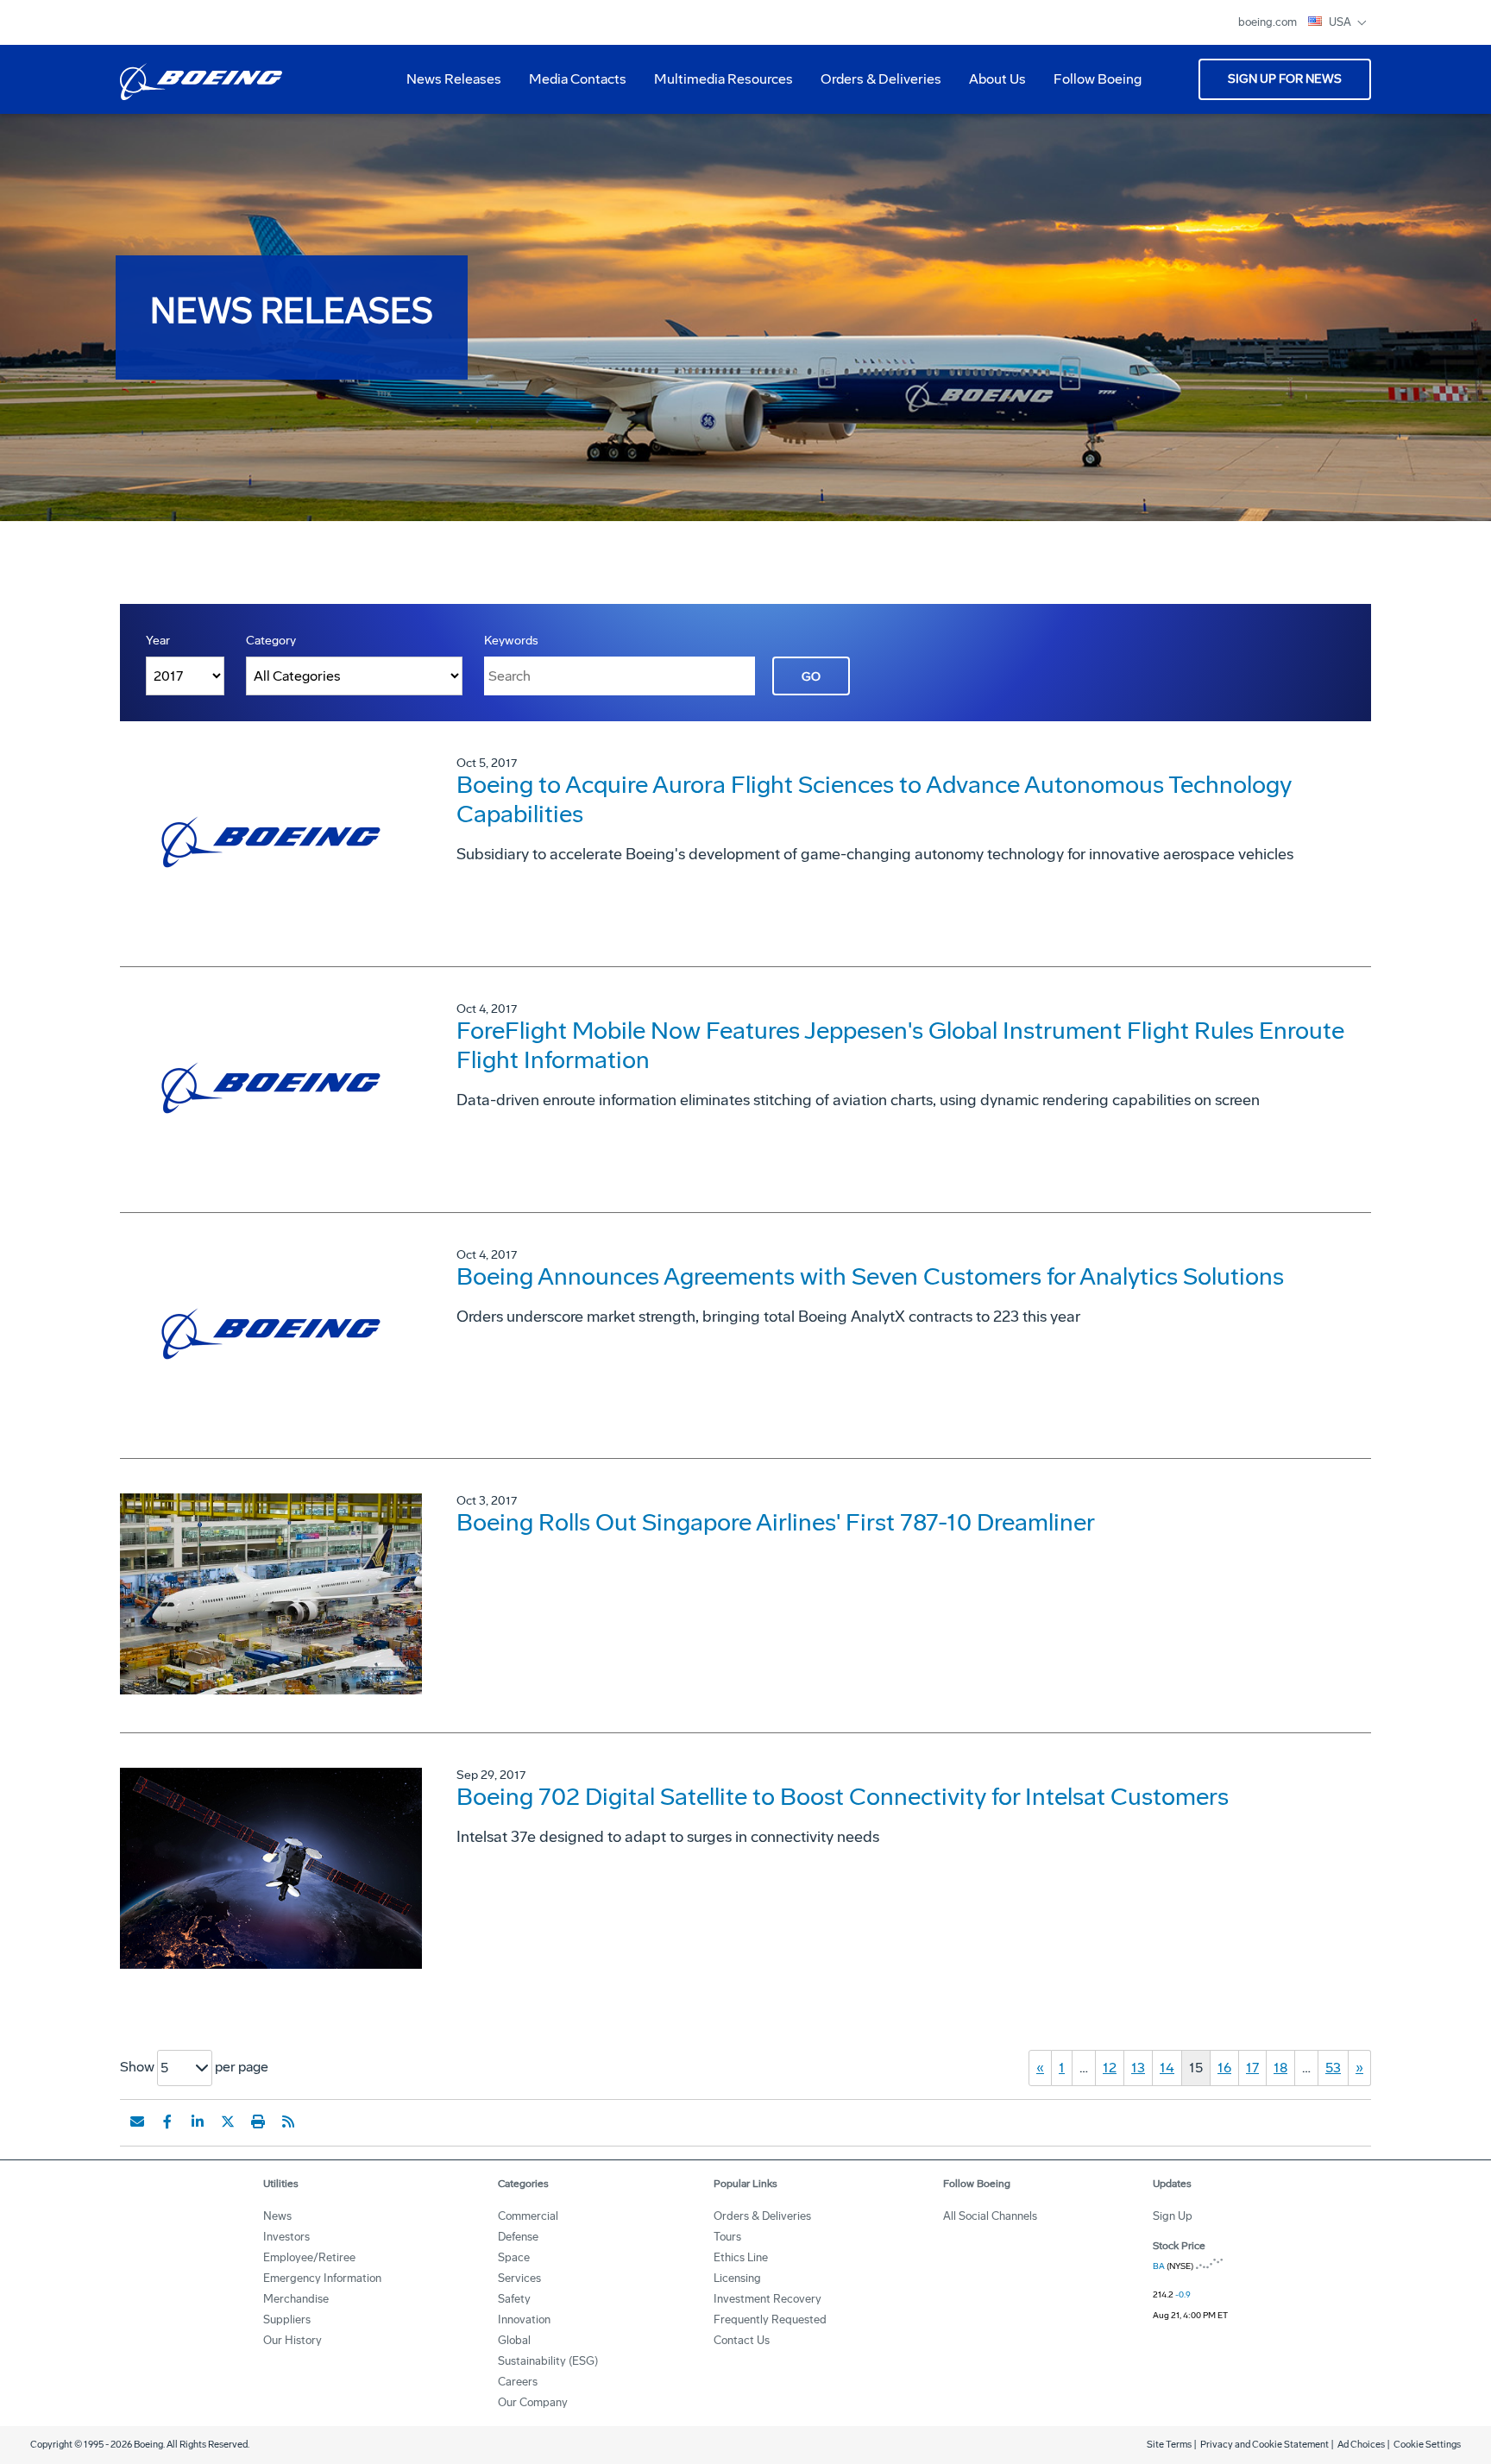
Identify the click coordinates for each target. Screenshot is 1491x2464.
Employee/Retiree (309, 2257)
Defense (518, 2237)
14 (1167, 2068)
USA (1341, 22)
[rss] (288, 2121)
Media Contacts (578, 79)
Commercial (528, 2216)
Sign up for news (1285, 79)
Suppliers (287, 2319)
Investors (286, 2237)
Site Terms (1169, 2445)
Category (271, 641)
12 (1110, 2068)
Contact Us (742, 2340)
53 (1333, 2068)
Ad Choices (1361, 2445)
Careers (518, 2382)
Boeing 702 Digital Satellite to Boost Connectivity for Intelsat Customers (843, 1797)
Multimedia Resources (717, 85)
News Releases (454, 79)
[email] (137, 2121)
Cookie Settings (1427, 2445)
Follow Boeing (1098, 79)
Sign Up (1173, 2216)
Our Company (533, 2402)
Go (811, 677)
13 (1138, 2068)
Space (514, 2257)
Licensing (737, 2278)
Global (514, 2340)
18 (1280, 2068)
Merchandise (296, 2299)
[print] (258, 2121)
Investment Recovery (768, 2299)
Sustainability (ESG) (548, 2361)
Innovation (524, 2319)
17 (1252, 2068)
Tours (727, 2237)
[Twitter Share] (228, 2121)
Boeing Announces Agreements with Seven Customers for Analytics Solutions (870, 1276)
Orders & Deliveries (874, 85)
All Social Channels (990, 2216)
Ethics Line (741, 2257)
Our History (293, 2340)
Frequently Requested (770, 2319)
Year (158, 641)
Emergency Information (322, 2278)
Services (519, 2278)
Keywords (511, 641)
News (277, 2216)
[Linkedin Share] (198, 2121)
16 (1224, 2068)
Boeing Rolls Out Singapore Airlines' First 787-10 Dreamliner (776, 1522)
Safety (514, 2299)
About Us (991, 85)
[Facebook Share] (167, 2121)
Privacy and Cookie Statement (1265, 2445)
